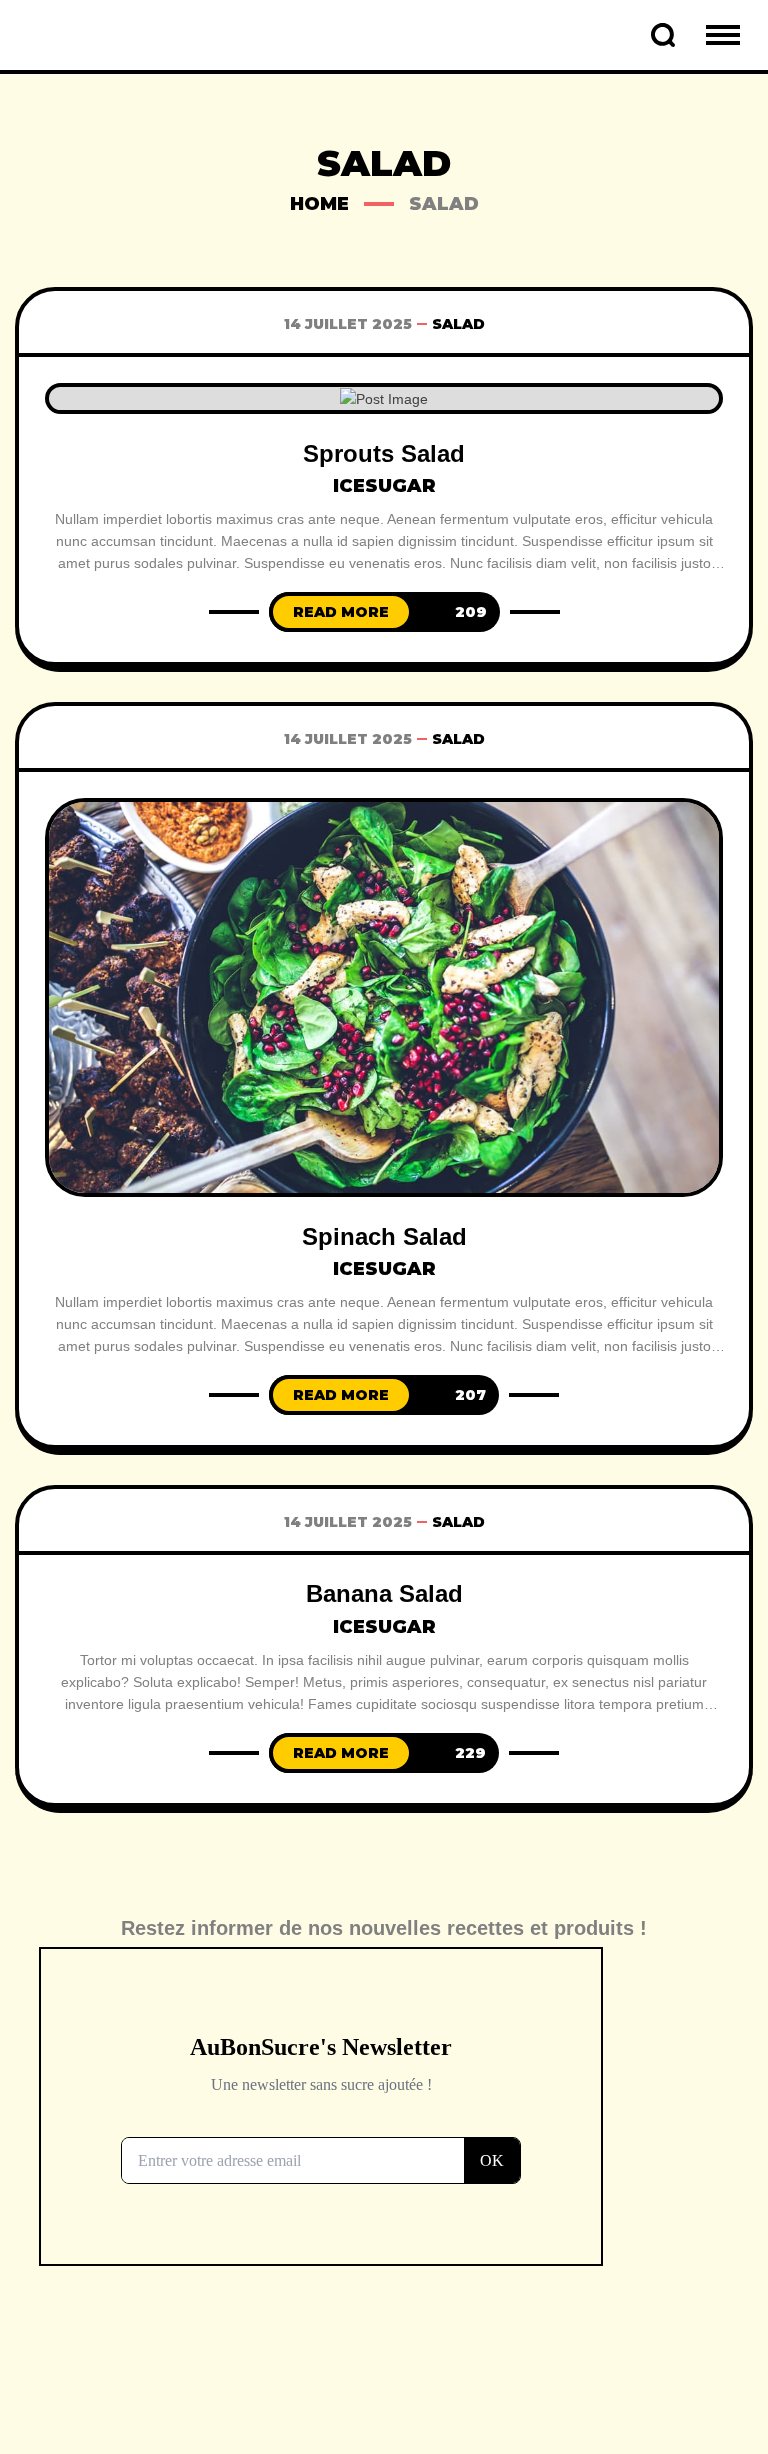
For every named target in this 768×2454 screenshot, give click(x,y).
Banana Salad (384, 1593)
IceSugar (384, 486)
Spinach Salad (384, 1236)
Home (319, 204)
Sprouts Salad (384, 453)
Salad (458, 324)
